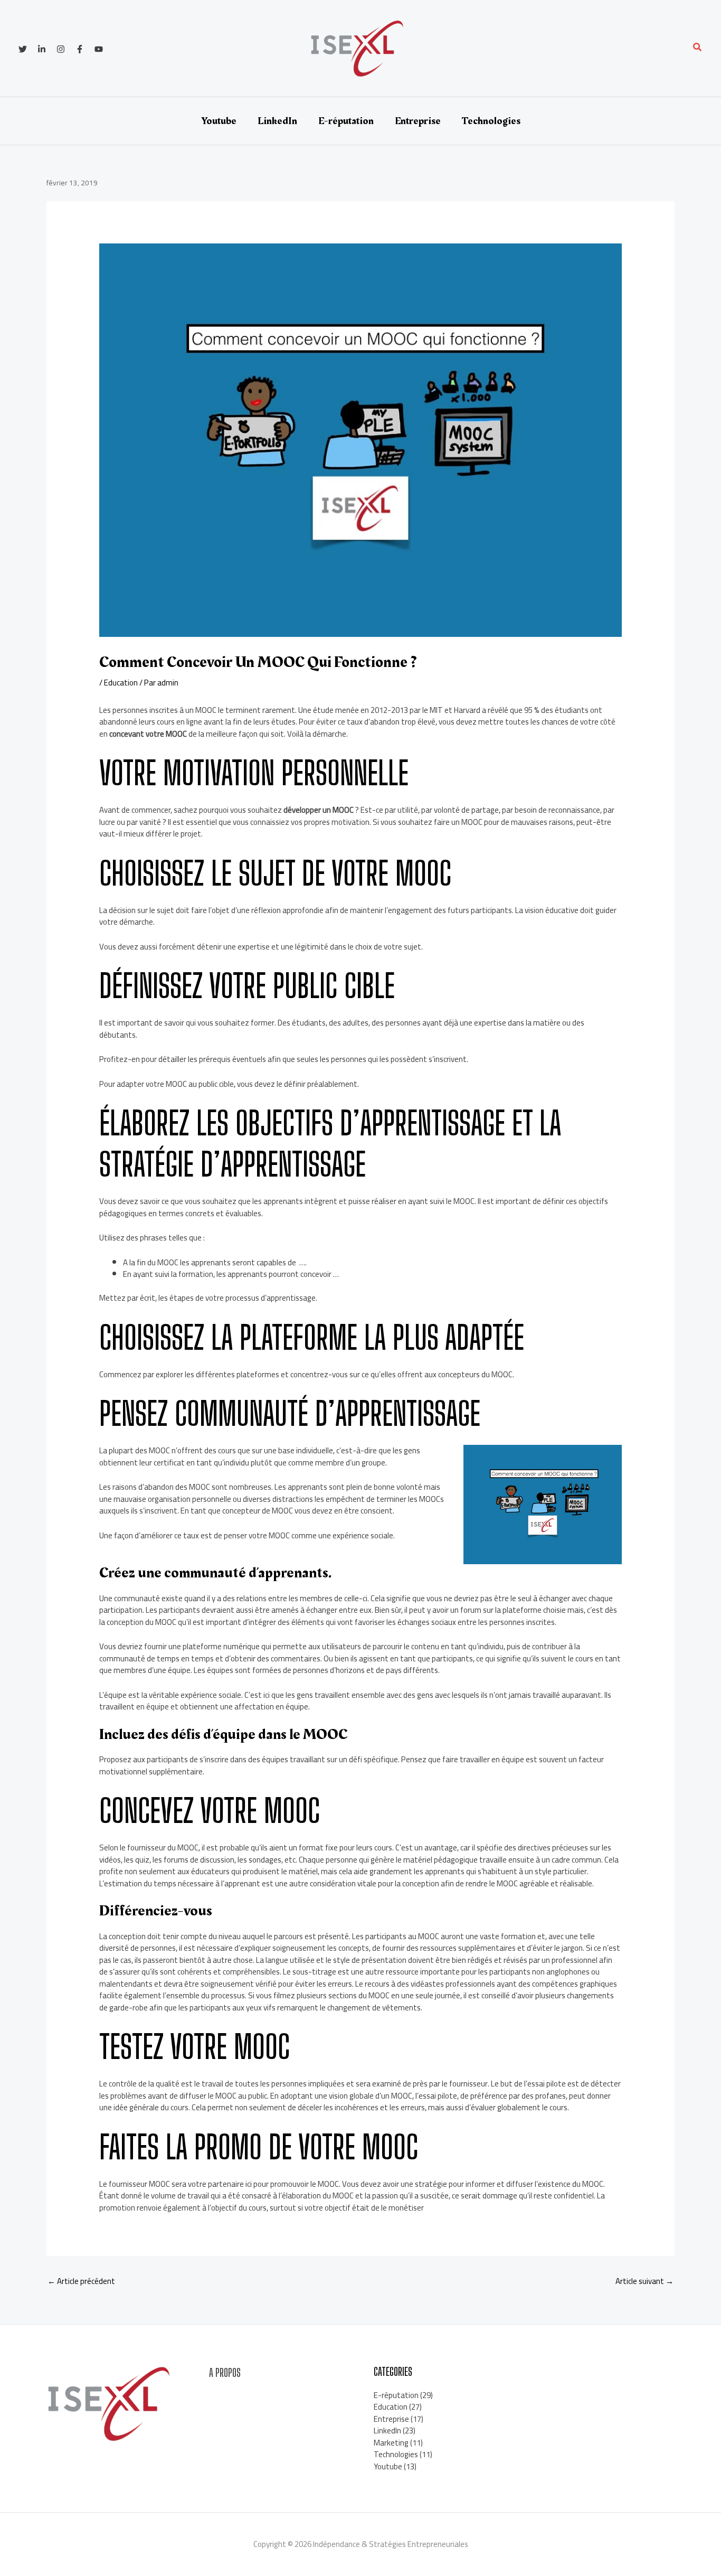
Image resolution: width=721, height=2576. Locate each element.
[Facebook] (80, 49)
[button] (698, 48)
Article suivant (644, 2281)
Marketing (391, 2443)
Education (121, 683)
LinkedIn (277, 121)
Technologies (491, 121)
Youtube (219, 121)
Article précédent (81, 2281)
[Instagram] (61, 49)
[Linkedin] (42, 49)
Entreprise (418, 121)
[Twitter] (23, 49)
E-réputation (346, 121)
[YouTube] (99, 49)
